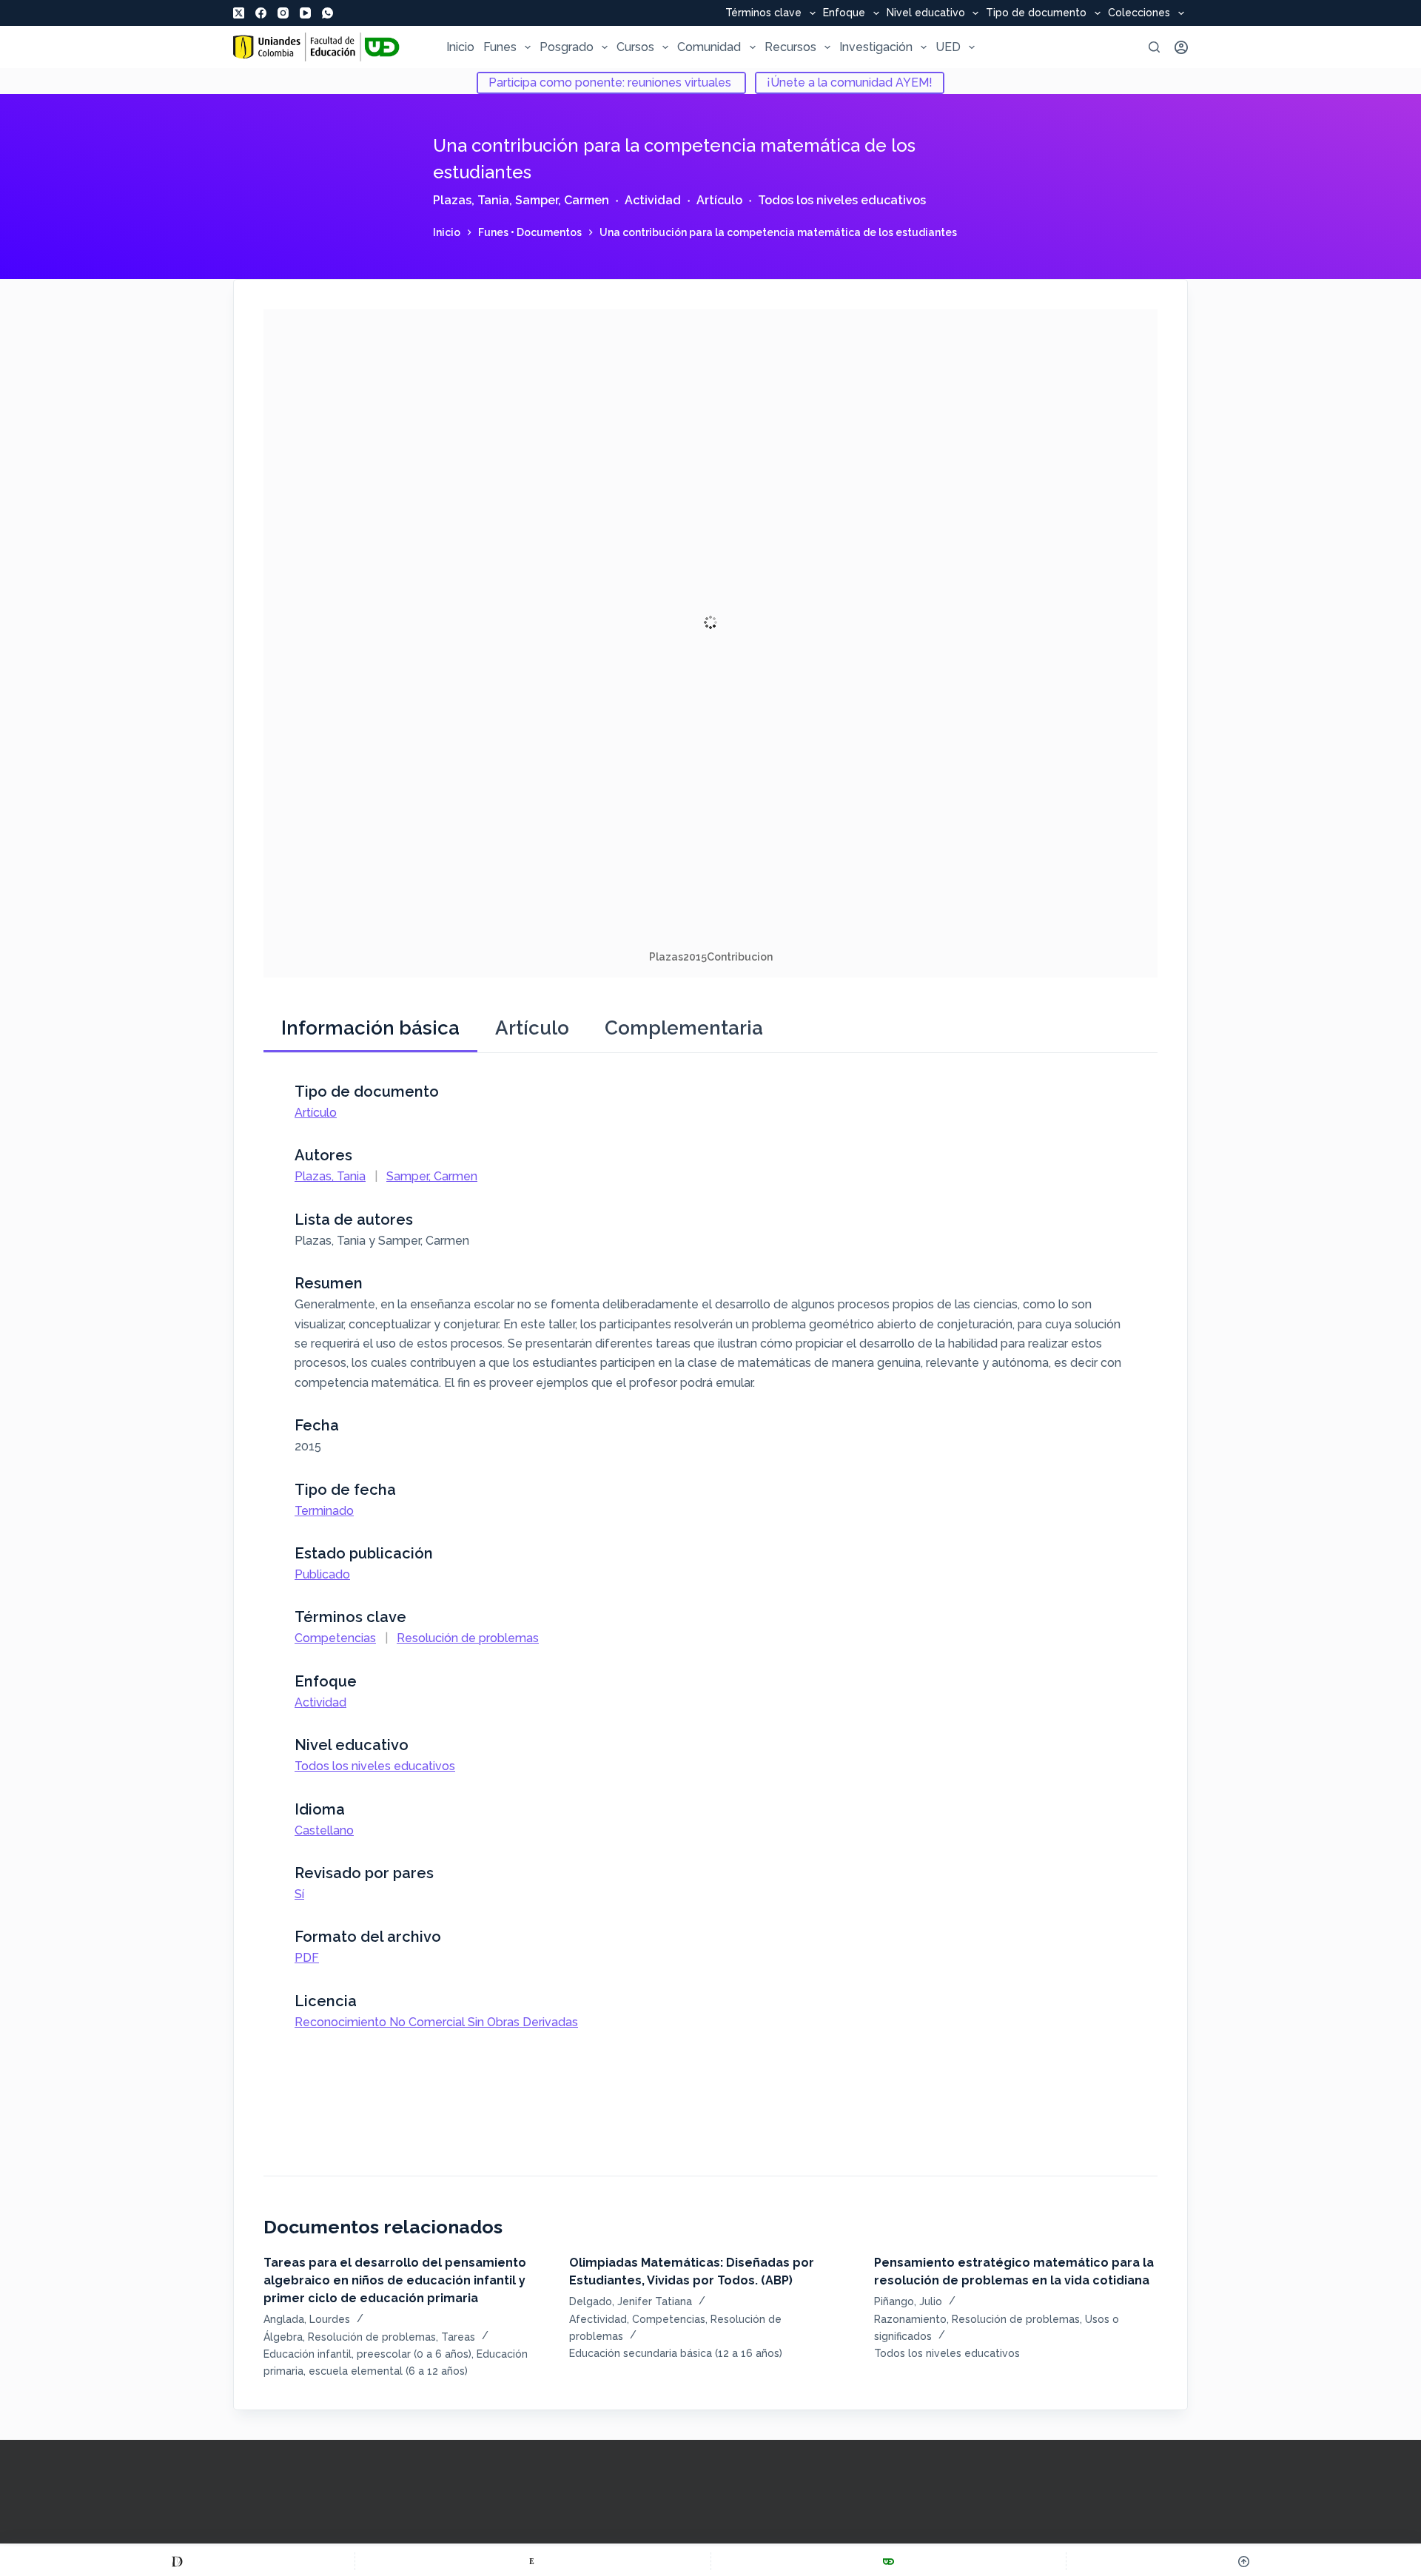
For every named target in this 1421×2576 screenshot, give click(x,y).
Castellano (324, 1830)
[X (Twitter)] (239, 13)
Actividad (653, 200)
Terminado (324, 1511)
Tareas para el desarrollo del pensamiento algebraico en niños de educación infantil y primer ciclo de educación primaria (395, 2280)
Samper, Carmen (562, 200)
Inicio (460, 47)
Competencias (335, 1638)
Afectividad (598, 2319)
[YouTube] (305, 13)
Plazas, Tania (471, 200)
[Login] (1181, 47)
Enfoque (844, 13)
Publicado (322, 1574)
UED (948, 47)
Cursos (635, 47)
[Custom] (177, 2561)
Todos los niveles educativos (842, 200)
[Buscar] (1154, 47)
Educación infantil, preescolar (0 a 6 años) (367, 2354)
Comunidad (709, 47)
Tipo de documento (1036, 13)
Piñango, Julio (908, 2301)
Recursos (790, 47)
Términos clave (763, 13)
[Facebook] (261, 13)
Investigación (876, 47)
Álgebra (283, 2337)
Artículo (719, 200)
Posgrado (567, 47)
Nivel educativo (926, 13)
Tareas (458, 2337)
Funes (500, 47)
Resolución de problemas (468, 1638)
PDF (307, 1958)
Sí (299, 1894)
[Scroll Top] (1244, 2561)
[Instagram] (283, 13)
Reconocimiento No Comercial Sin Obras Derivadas (436, 2022)
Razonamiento (910, 2319)
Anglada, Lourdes (307, 2319)
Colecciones (1139, 13)
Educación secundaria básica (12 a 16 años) (676, 2353)
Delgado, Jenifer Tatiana (631, 2301)
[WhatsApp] (327, 13)
